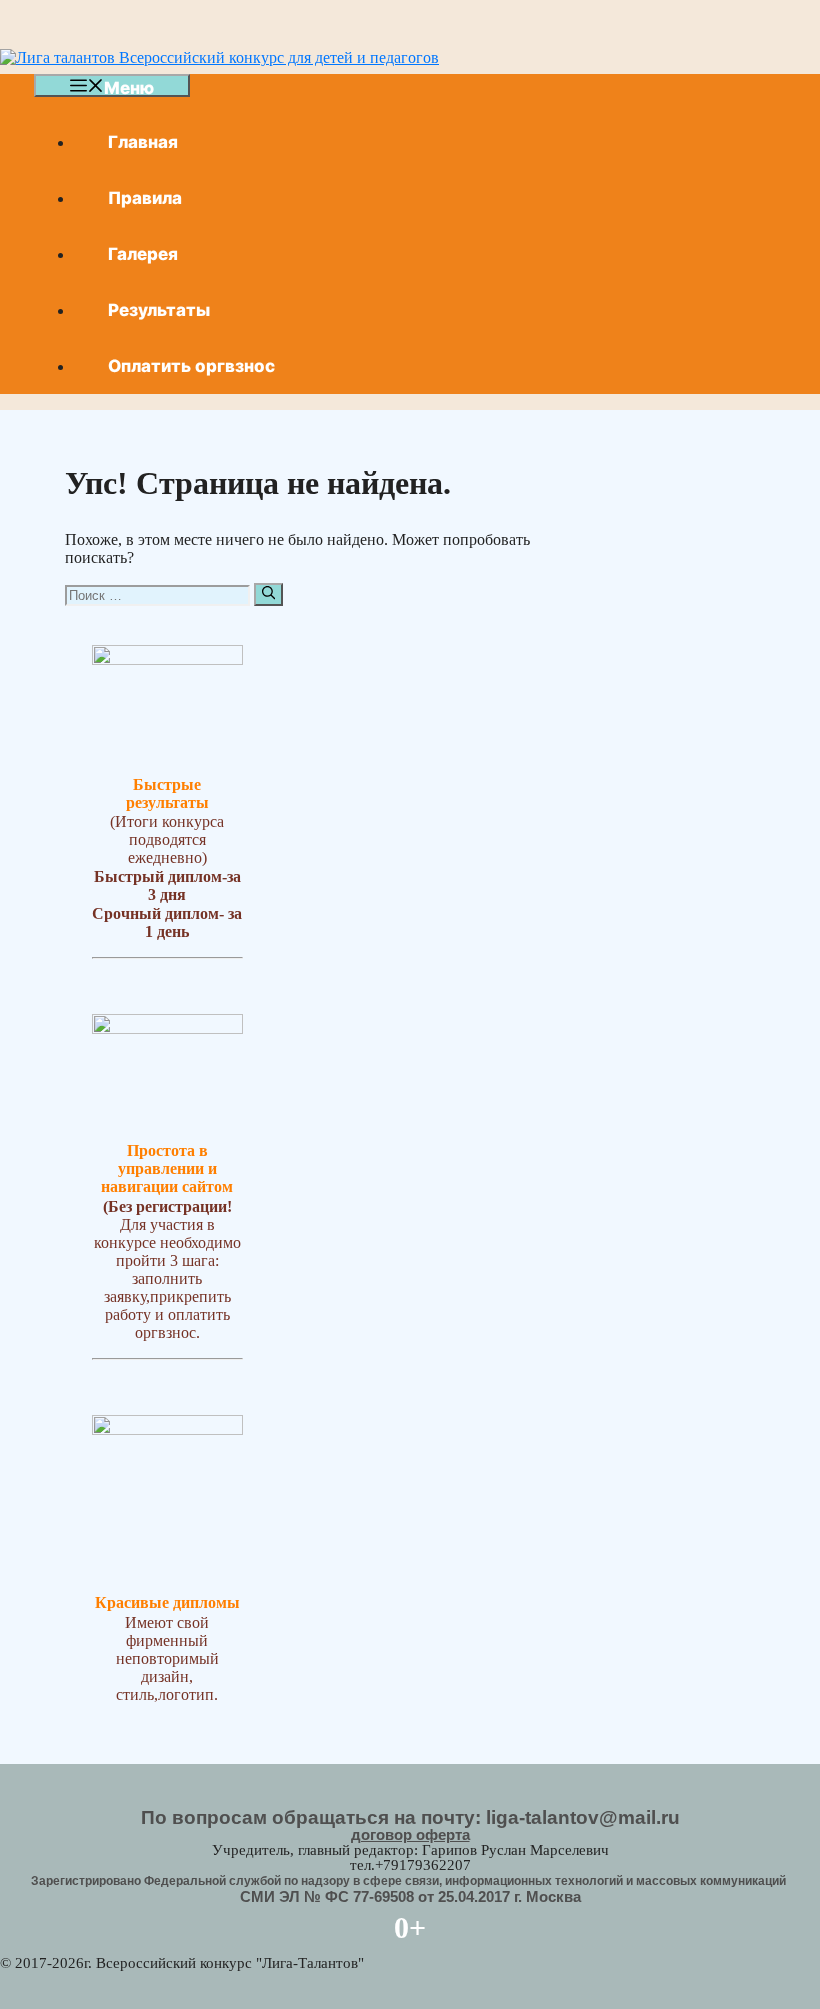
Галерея (143, 254)
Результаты (159, 310)
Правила (145, 198)
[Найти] (268, 594)
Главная (143, 142)
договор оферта (410, 1834)
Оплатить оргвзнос (191, 366)
